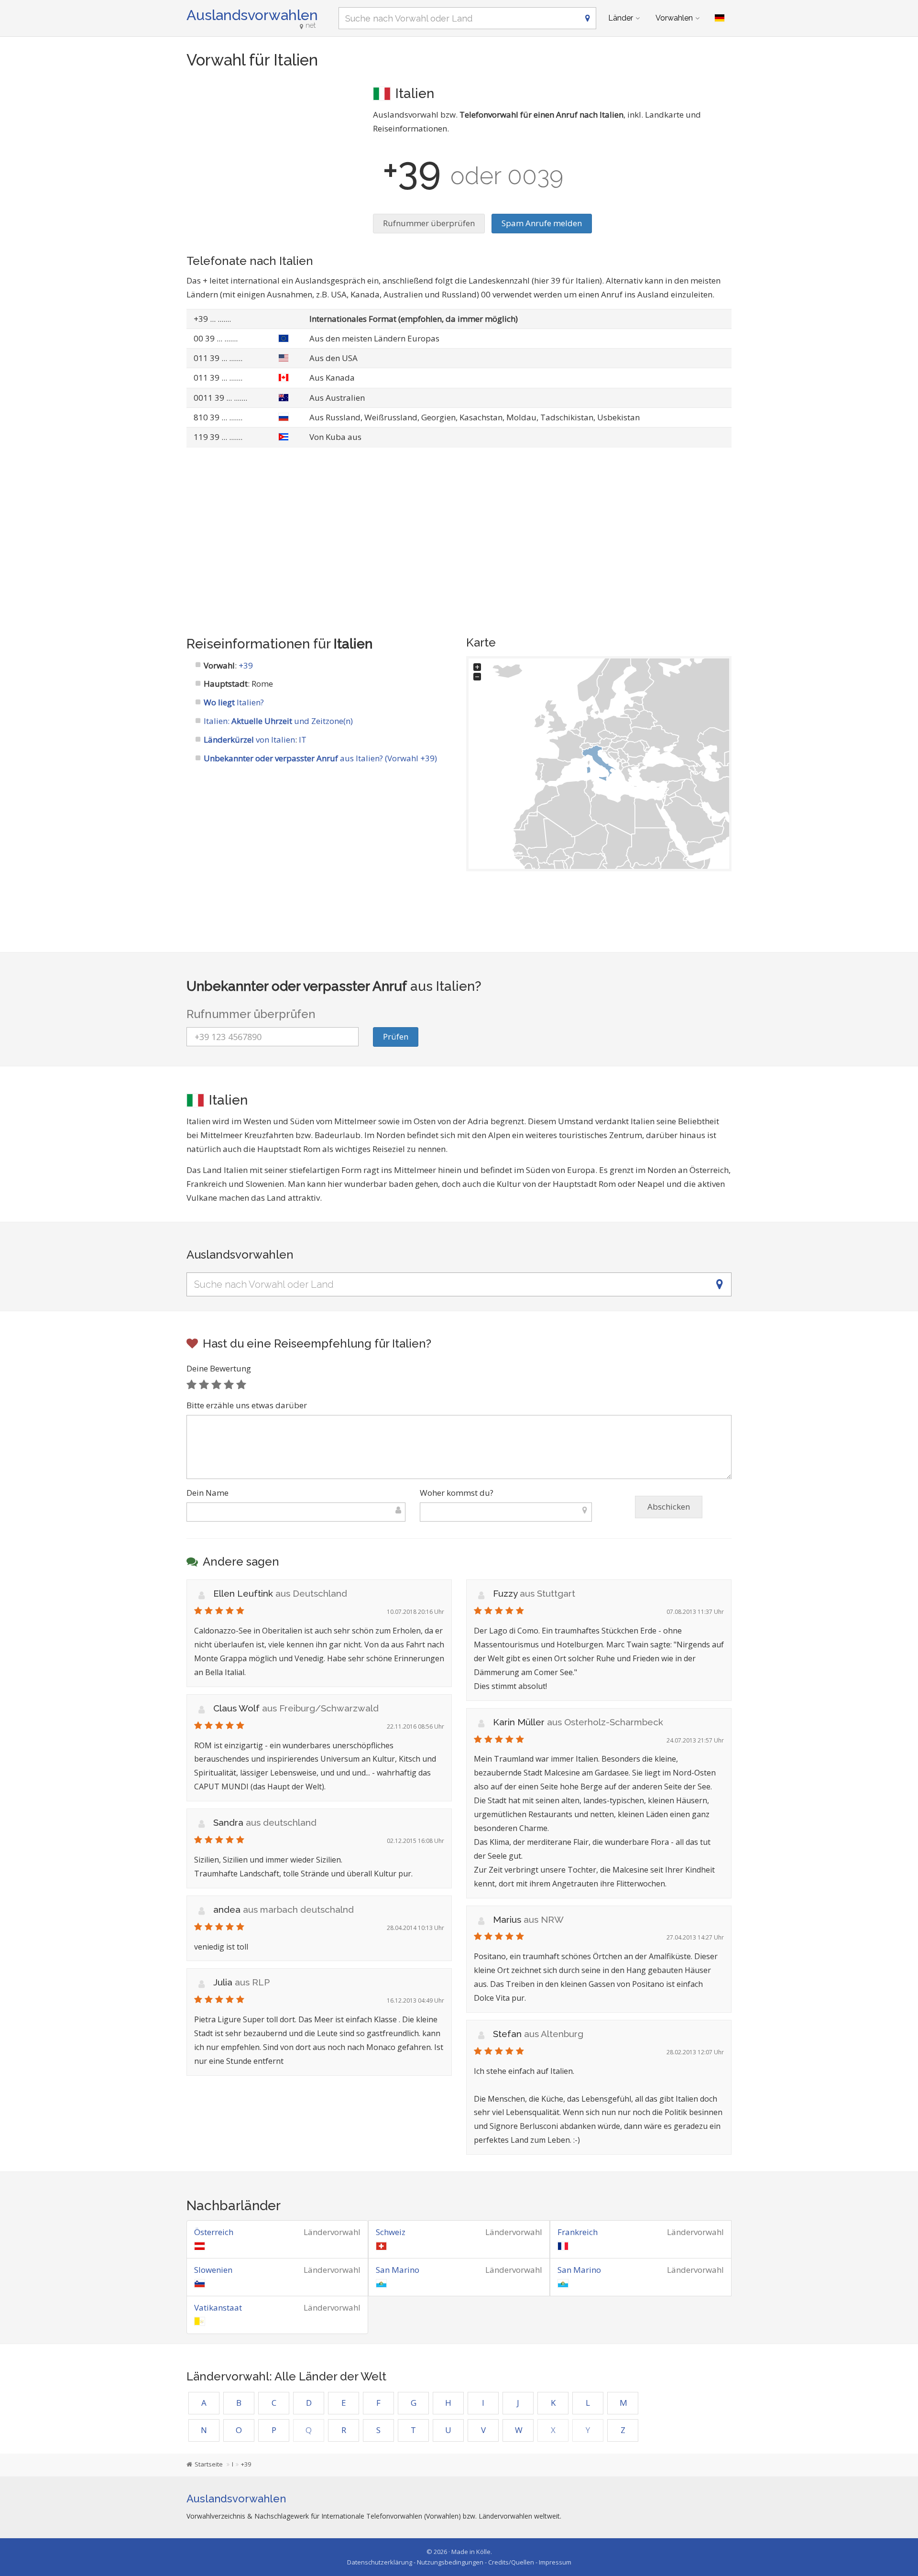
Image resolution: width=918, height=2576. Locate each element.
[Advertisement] (273, 151)
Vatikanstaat (218, 2307)
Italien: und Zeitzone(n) (278, 721)
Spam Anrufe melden (542, 223)
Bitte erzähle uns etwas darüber (247, 1405)
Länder (621, 18)
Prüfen (396, 1036)
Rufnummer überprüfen (429, 223)
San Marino (398, 2270)
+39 (246, 665)
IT (303, 740)
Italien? (234, 702)
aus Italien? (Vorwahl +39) (320, 758)
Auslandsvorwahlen (252, 15)
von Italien (249, 740)
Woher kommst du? (457, 1493)
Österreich (214, 2232)
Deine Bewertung (219, 1368)
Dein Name (208, 1493)
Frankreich (578, 2232)
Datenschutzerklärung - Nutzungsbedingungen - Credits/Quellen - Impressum (459, 2562)
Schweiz (391, 2232)
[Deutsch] (720, 18)
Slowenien (213, 2270)
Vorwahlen (674, 18)
